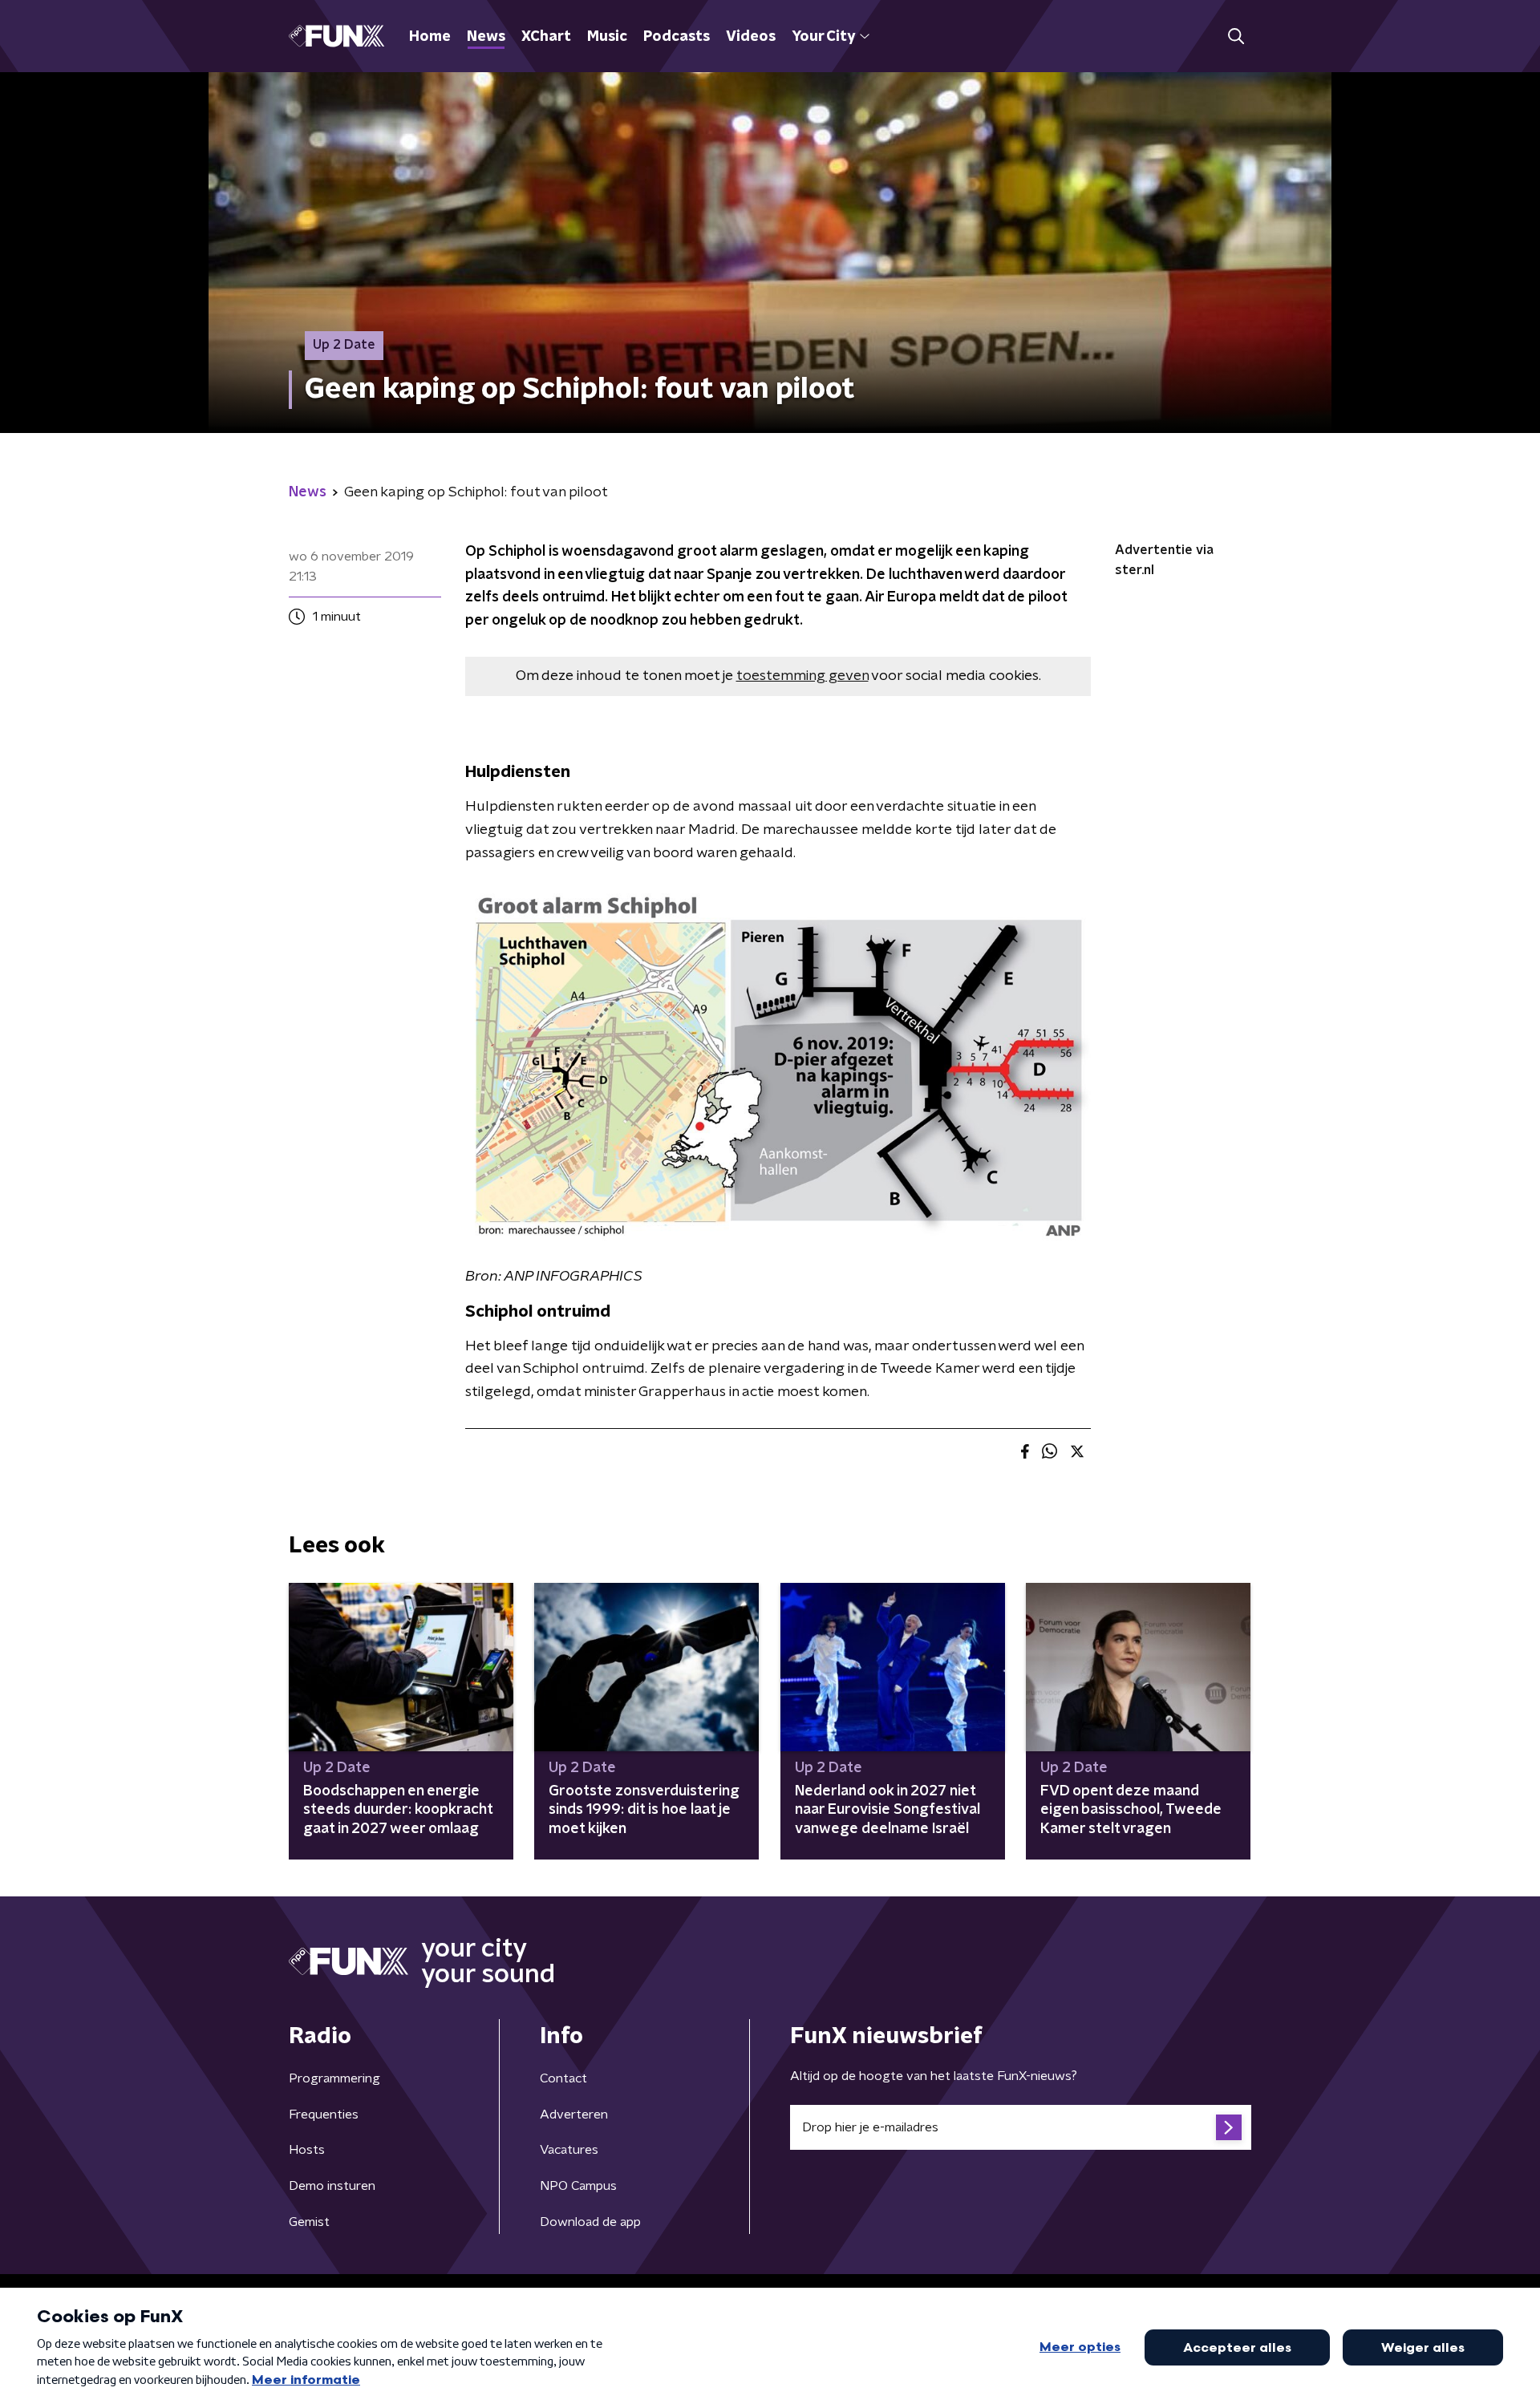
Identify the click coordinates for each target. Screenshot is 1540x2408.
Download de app (590, 2222)
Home (430, 37)
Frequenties (324, 2115)
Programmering (334, 2078)
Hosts (307, 2150)
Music (607, 37)
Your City (823, 37)
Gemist (309, 2222)
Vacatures (569, 2150)
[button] (1236, 36)
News (486, 37)
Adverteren (574, 2115)
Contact (563, 2078)
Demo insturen (332, 2186)
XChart (546, 37)
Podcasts (677, 37)
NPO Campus (578, 2186)
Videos (751, 37)
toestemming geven (802, 676)
